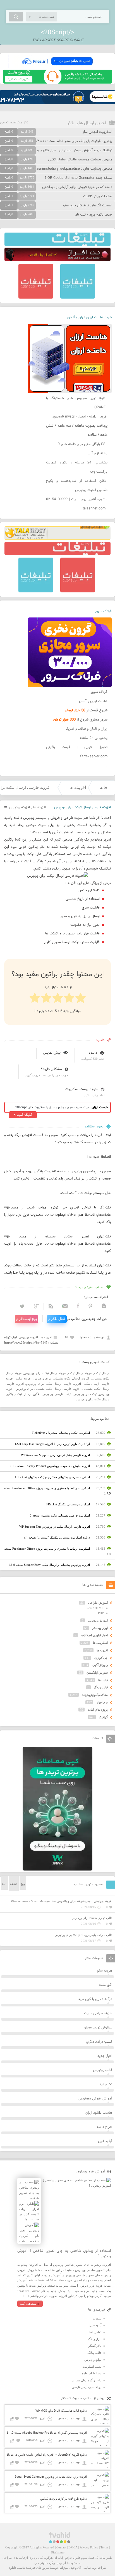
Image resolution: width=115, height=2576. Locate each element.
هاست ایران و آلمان (93, 701)
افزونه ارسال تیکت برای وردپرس (45, 1373)
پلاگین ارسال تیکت (28, 1394)
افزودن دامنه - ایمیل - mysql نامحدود (80, 417)
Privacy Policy (89, 2547)
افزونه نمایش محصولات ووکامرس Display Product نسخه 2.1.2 (50, 1466)
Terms (104, 2547)
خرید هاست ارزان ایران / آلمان (89, 318)
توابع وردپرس (93, 2360)
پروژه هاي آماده (98, 1710)
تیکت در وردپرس (85, 1394)
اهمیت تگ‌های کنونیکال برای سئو (88, 206)
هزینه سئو (105, 1971)
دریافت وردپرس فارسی (87, 2387)
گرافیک (103, 1717)
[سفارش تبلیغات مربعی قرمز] (36, 297)
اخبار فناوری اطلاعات (94, 1635)
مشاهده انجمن (11, 123)
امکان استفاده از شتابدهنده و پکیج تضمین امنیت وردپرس (77, 486)
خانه (104, 788)
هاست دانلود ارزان (99, 2113)
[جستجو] (16, 17)
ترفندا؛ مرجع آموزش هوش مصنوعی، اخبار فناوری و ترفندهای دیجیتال (61, 150)
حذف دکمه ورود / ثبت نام (94, 215)
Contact (61, 2547)
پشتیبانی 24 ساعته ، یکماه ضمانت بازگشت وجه (77, 467)
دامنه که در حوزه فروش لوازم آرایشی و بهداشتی (77, 187)
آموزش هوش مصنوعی (95, 2099)
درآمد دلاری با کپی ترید (95, 1999)
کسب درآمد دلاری (99, 2042)
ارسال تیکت (102, 1373)
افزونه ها (78, 788)
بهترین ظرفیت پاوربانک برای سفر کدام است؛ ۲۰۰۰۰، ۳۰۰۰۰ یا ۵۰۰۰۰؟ (61, 141)
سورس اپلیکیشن (97, 1672)
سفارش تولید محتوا (98, 2028)
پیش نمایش (52, 1053)
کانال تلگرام (57, 1319)
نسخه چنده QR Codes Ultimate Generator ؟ (78, 178)
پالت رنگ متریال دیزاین (87, 2380)
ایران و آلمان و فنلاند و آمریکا (87, 729)
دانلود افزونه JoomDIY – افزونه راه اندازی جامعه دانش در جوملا (47, 2455)
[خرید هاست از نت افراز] (57, 260)
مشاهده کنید (28, 2304)
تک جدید (106, 2084)
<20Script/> (57, 33)
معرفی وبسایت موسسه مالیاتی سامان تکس (80, 160)
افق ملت (106, 1985)
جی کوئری (101, 1658)
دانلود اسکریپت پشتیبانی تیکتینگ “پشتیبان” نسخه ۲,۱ (57, 1537)
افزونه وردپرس (19, 807)
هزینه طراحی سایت (98, 2013)
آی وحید (76, 2568)
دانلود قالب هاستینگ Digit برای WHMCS (61, 2411)
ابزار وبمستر (100, 1628)
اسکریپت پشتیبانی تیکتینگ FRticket (68, 1504)
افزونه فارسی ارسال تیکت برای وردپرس (53, 1384)
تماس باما (95, 2332)
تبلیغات (97, 2318)
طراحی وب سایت (95, 2568)
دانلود (93, 1053)
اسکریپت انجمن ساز (97, 132)
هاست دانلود (17, 2568)
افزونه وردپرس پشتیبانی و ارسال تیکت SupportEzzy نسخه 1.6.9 (49, 1565)
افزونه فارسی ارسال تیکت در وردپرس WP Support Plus (55, 1527)
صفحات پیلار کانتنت (98, 196)
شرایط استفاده (92, 2373)
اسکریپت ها (100, 1643)
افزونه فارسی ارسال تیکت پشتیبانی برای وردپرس (48, 1389)
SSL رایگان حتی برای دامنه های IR (82, 444)
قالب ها (103, 1680)
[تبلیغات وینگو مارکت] (57, 1869)
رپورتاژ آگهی (100, 1665)
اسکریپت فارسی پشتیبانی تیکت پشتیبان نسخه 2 (60, 1515)
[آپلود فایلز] (57, 67)
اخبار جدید (105, 2056)
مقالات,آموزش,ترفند (95, 1695)
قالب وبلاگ (101, 1687)
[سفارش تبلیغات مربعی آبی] (78, 297)
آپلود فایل (105, 2141)
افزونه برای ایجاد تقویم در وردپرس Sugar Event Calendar (51, 2477)
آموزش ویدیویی (98, 1620)
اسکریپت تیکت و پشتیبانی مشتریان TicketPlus (61, 1433)
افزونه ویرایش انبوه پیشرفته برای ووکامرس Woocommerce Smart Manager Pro (62, 1901)
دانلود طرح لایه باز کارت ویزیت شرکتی (64, 2499)
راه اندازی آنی (98, 453)
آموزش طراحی (98, 1603)
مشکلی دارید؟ (51, 1069)
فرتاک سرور (103, 611)
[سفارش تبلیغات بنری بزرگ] (57, 245)
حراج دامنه (104, 2127)
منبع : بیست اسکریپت (82, 1089)
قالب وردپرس (103, 2070)
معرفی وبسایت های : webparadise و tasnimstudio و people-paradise (59, 169)
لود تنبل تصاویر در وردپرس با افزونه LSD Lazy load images (52, 1444)
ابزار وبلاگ (95, 2339)
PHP (101, 1613)
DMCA (73, 2547)
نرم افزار (102, 1702)
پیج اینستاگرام (27, 1319)
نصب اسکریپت (92, 2367)
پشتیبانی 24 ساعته (94, 738)
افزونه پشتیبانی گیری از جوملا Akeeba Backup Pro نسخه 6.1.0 (47, 2433)
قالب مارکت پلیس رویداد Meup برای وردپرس (83, 1935)
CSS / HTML (95, 1608)
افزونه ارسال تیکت (80, 1373)
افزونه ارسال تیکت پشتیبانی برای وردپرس (61, 1378)
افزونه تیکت (23, 1378)
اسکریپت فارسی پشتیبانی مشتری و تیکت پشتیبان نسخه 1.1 (52, 1477)
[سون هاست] (57, 82)
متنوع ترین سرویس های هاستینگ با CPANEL (77, 403)
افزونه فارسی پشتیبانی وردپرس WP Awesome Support (55, 1455)
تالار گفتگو (95, 2346)
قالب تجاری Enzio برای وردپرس (92, 1918)
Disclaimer (58, 2552)
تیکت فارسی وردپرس (57, 1394)
